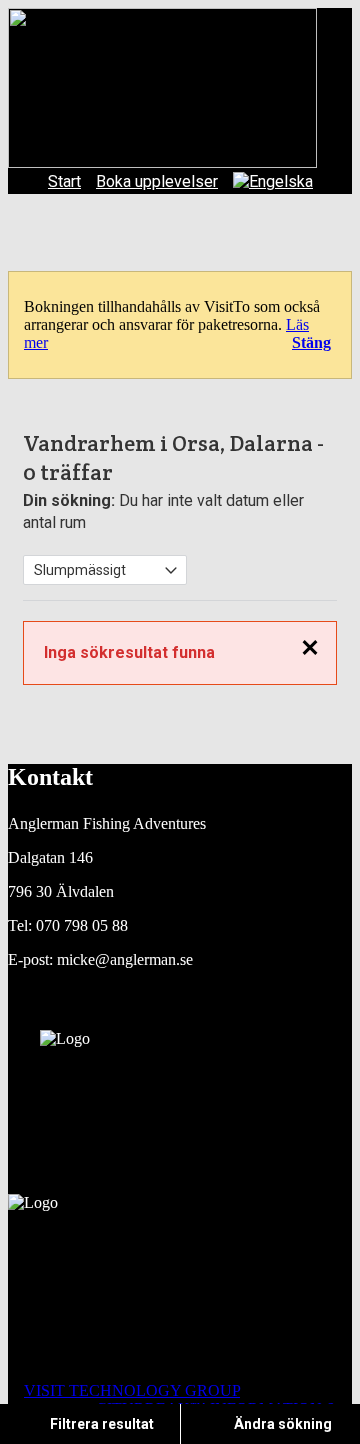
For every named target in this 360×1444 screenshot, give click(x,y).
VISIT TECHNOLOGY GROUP (132, 1390)
